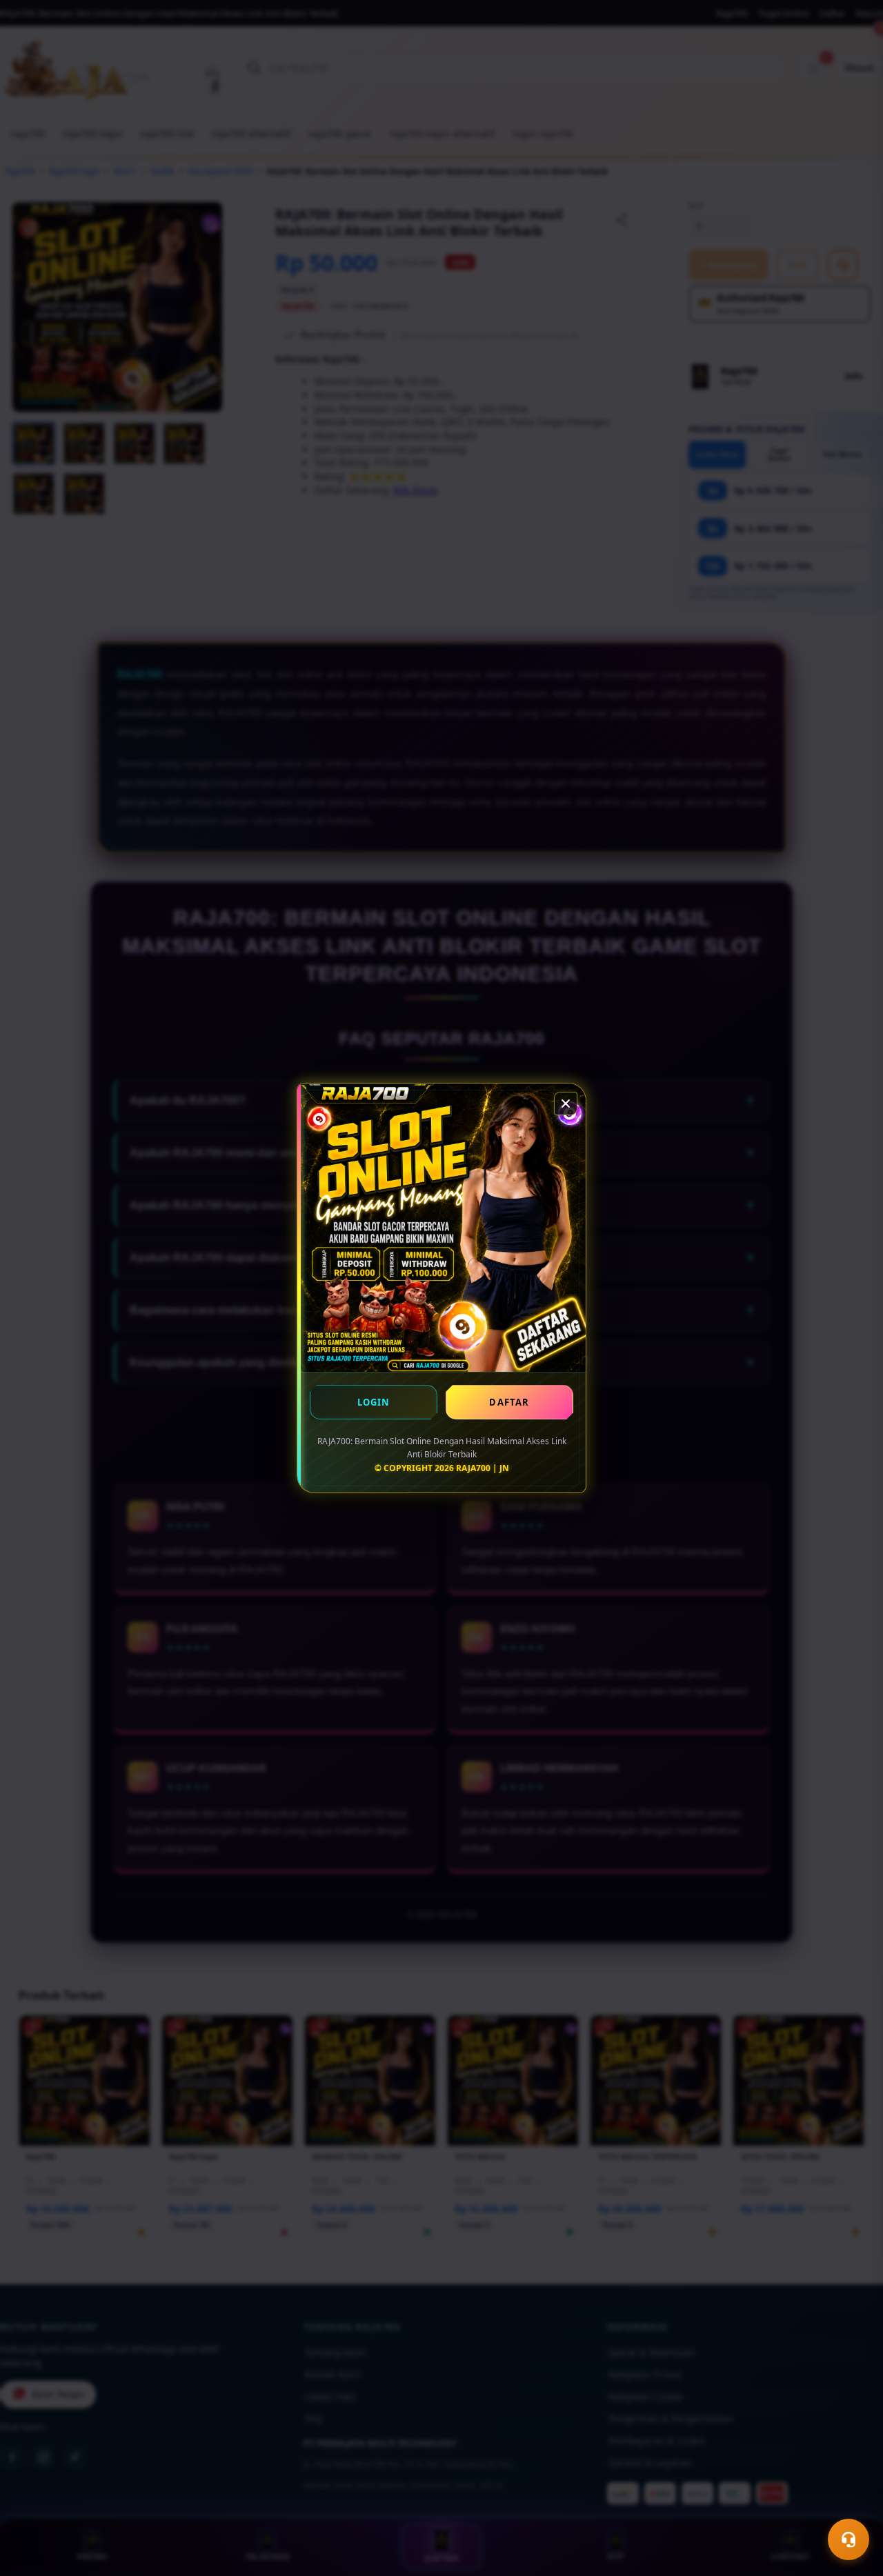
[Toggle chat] (849, 2539)
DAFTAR (509, 1402)
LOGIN (374, 1402)
